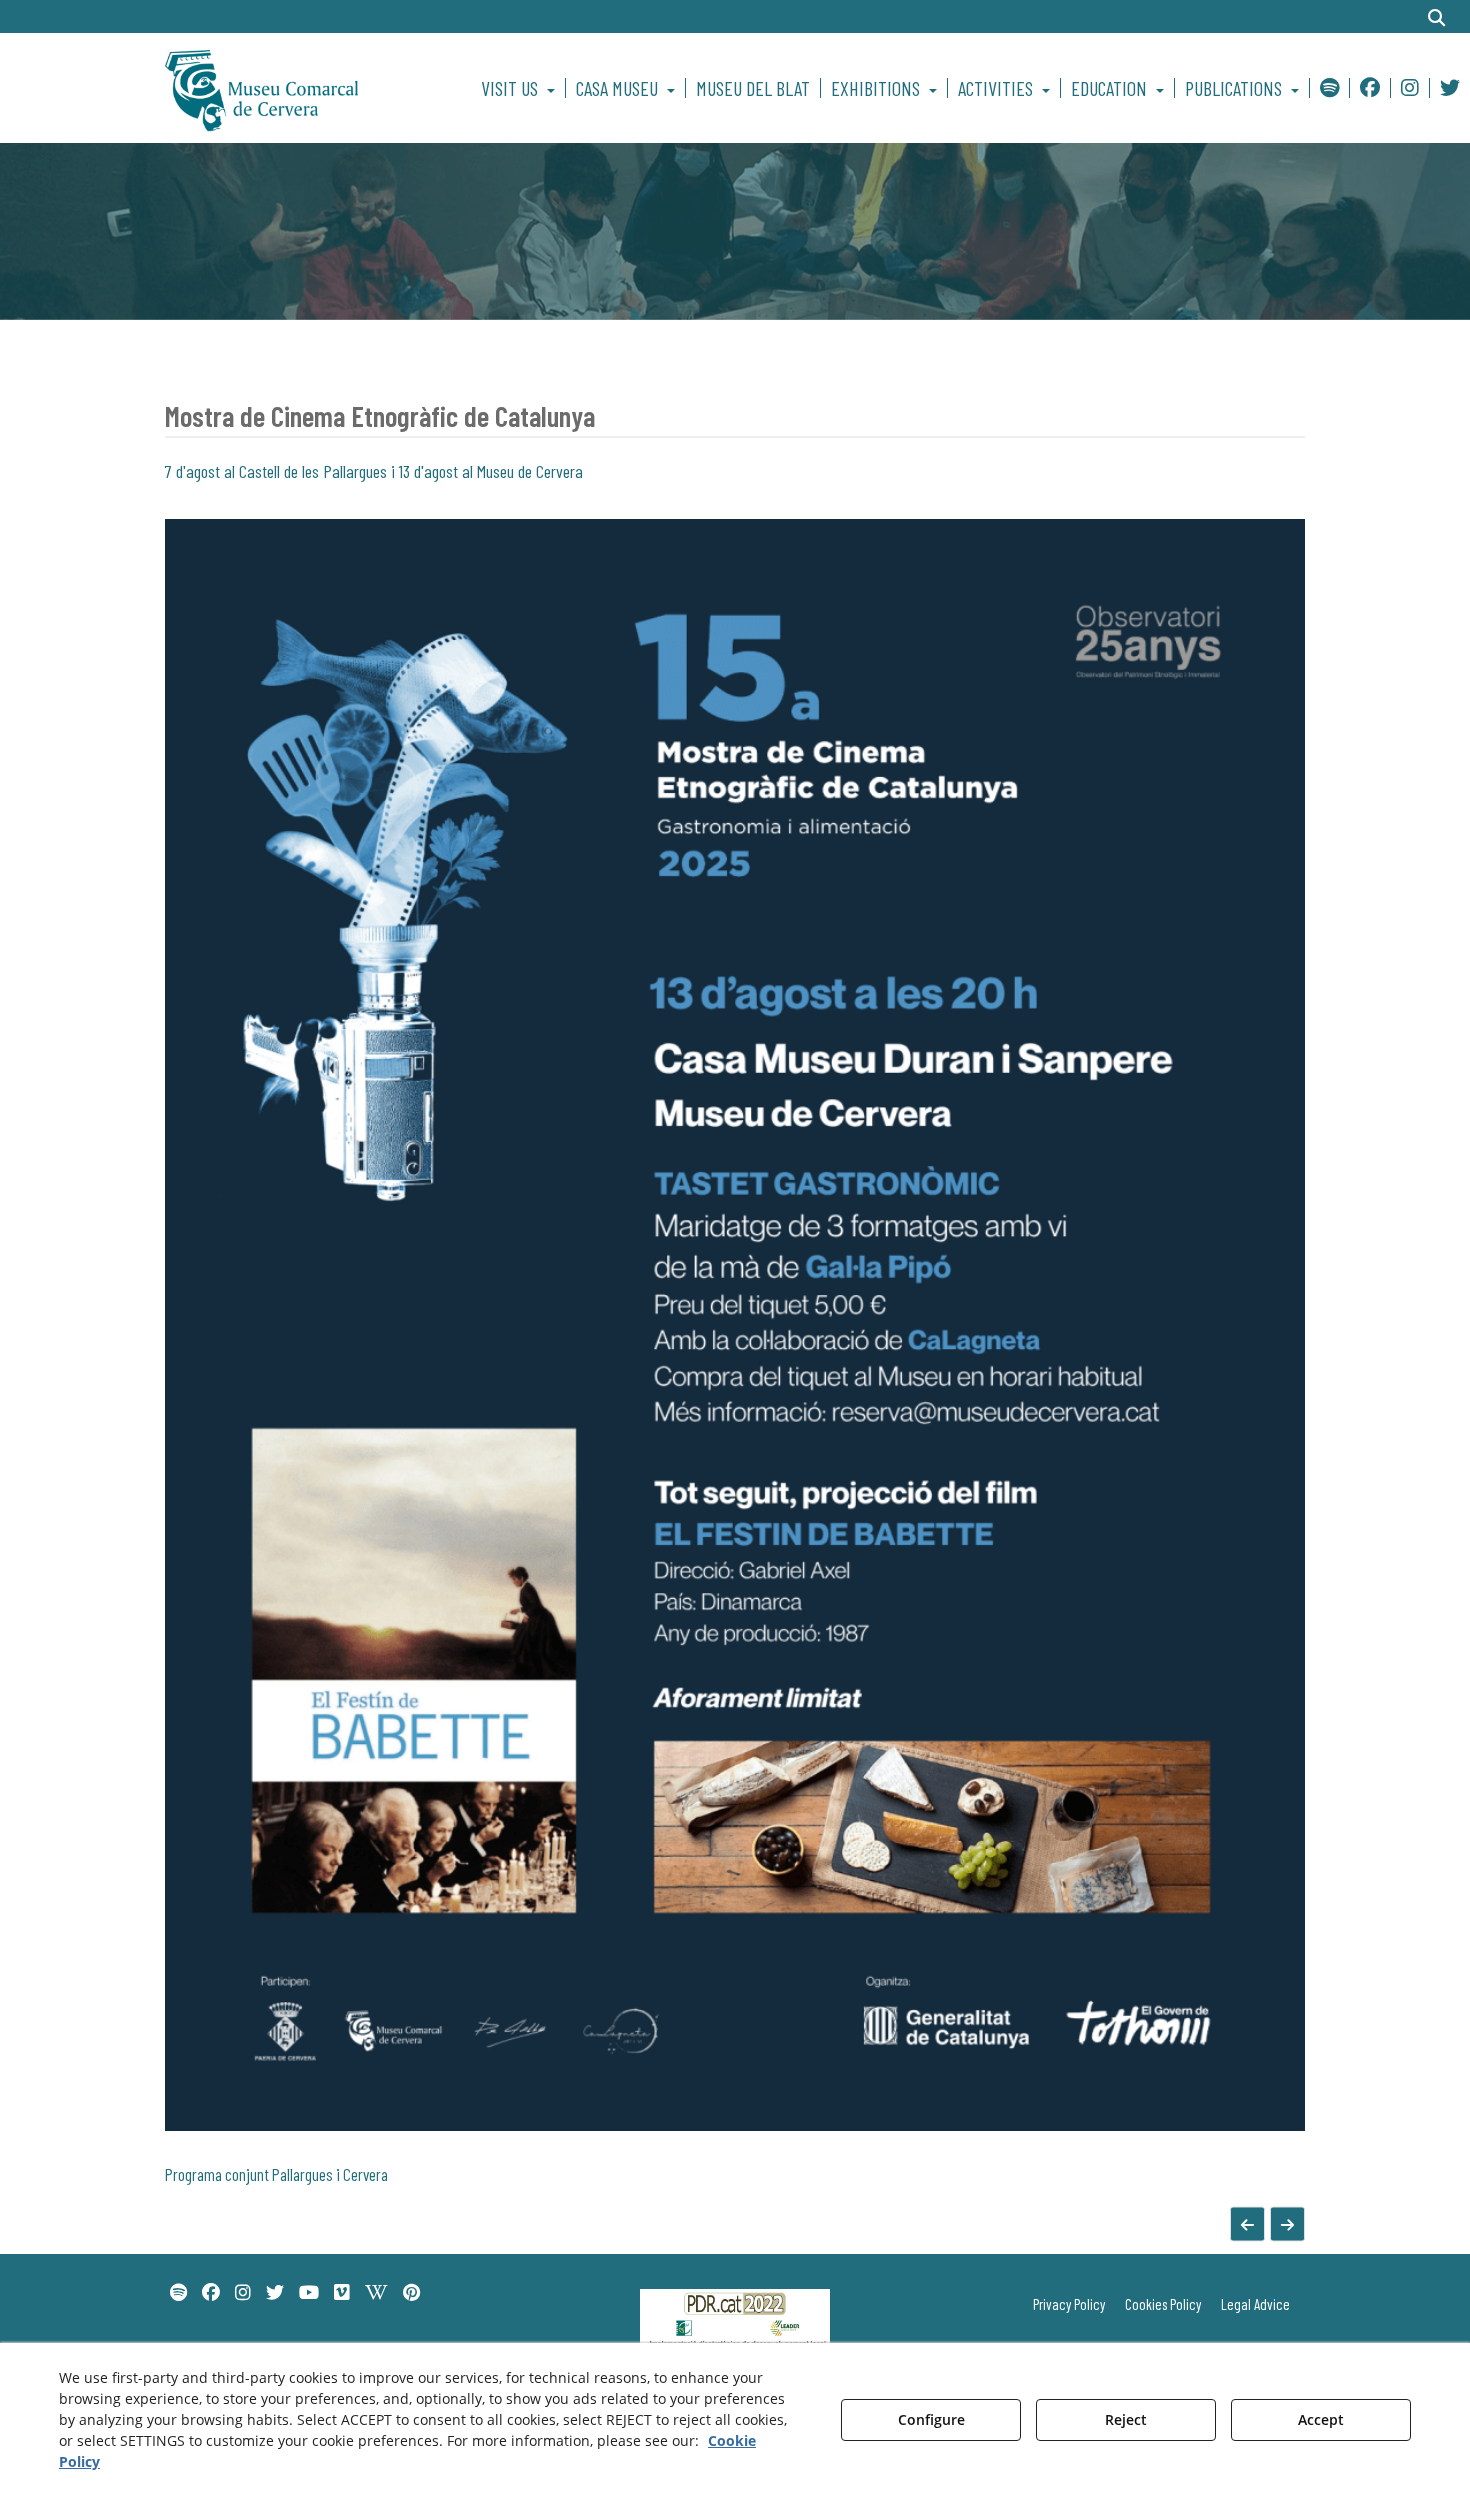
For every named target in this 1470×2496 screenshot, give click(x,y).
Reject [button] (1126, 2419)
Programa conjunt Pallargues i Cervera (276, 2174)
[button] (296, 88)
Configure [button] (931, 2419)
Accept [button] (1321, 2419)
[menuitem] (521, 88)
